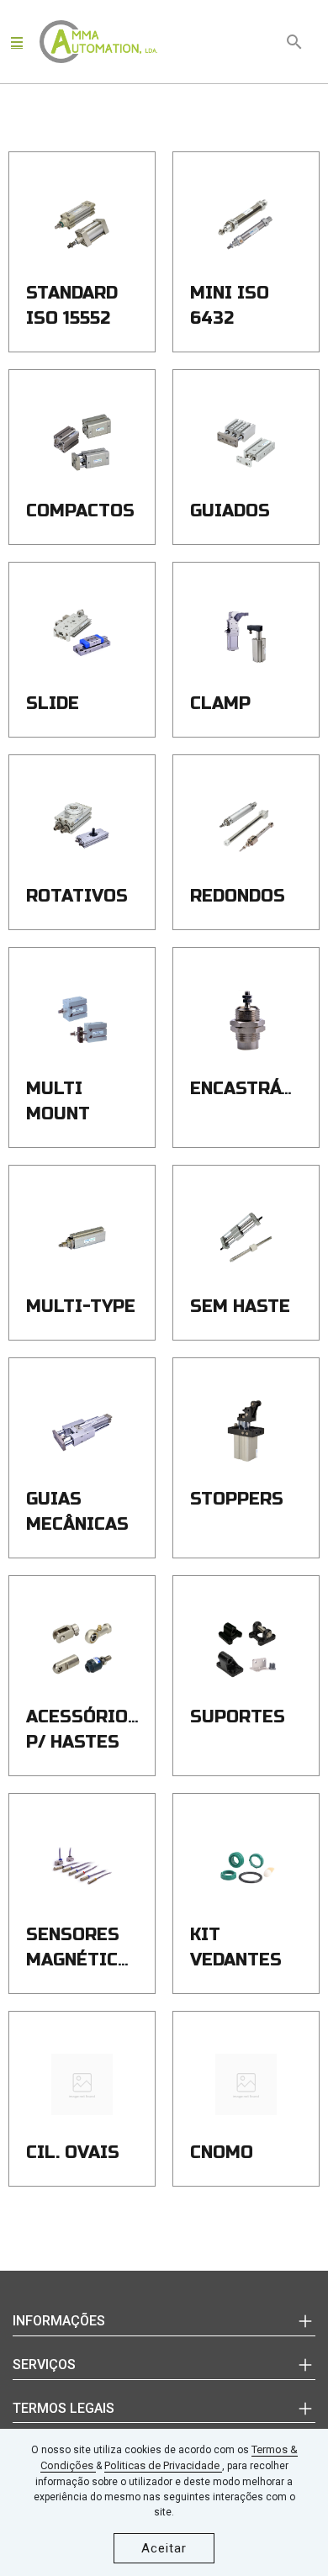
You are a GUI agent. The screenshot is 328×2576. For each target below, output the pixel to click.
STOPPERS (237, 1499)
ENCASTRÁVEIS (257, 1089)
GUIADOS (230, 511)
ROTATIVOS (77, 896)
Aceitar (164, 2548)
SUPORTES (238, 1717)
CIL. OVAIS (73, 2153)
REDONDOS (238, 896)
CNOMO (222, 2153)
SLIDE (53, 704)
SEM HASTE (240, 1307)
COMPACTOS (80, 511)
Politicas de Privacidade (163, 2465)
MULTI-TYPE (81, 1307)
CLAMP (220, 704)
